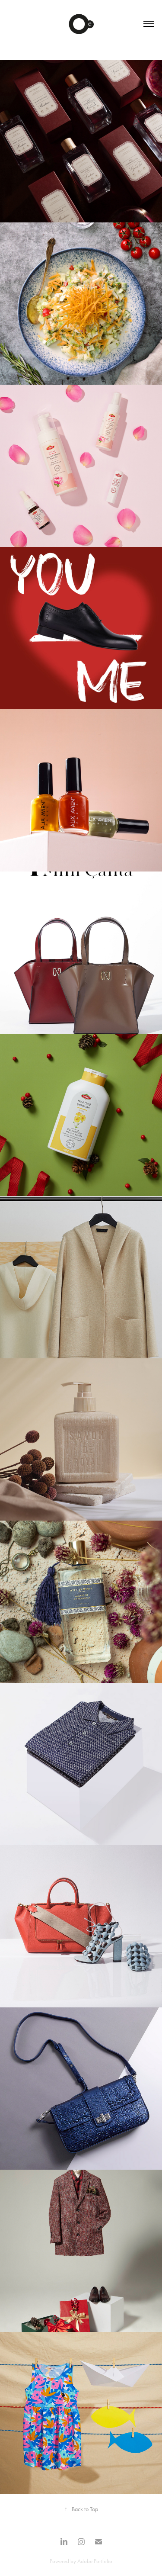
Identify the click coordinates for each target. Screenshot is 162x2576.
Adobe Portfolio (95, 2561)
